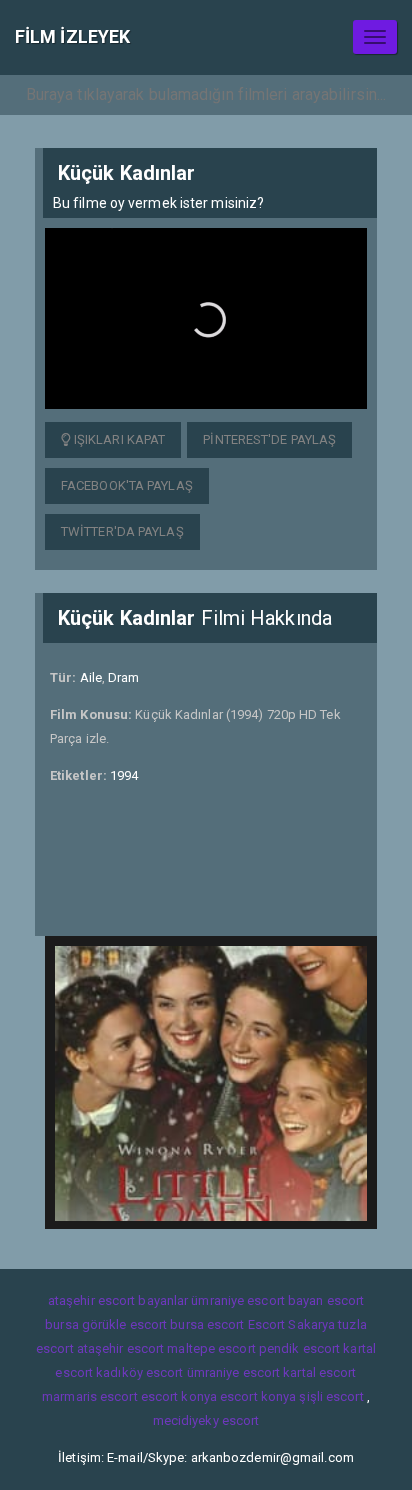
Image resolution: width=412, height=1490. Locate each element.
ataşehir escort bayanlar (118, 1300)
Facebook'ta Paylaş (127, 485)
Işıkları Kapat (118, 439)
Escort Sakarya (291, 1324)
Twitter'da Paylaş (122, 531)
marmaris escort (90, 1396)
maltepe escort (211, 1348)
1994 (124, 775)
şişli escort (331, 1396)
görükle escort (124, 1324)
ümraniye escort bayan (257, 1300)
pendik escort (299, 1348)
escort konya (179, 1396)
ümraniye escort (234, 1372)
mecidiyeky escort (206, 1420)
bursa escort (207, 1324)
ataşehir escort (121, 1348)
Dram (123, 677)
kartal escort (319, 1372)
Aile (91, 677)
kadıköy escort (139, 1372)
